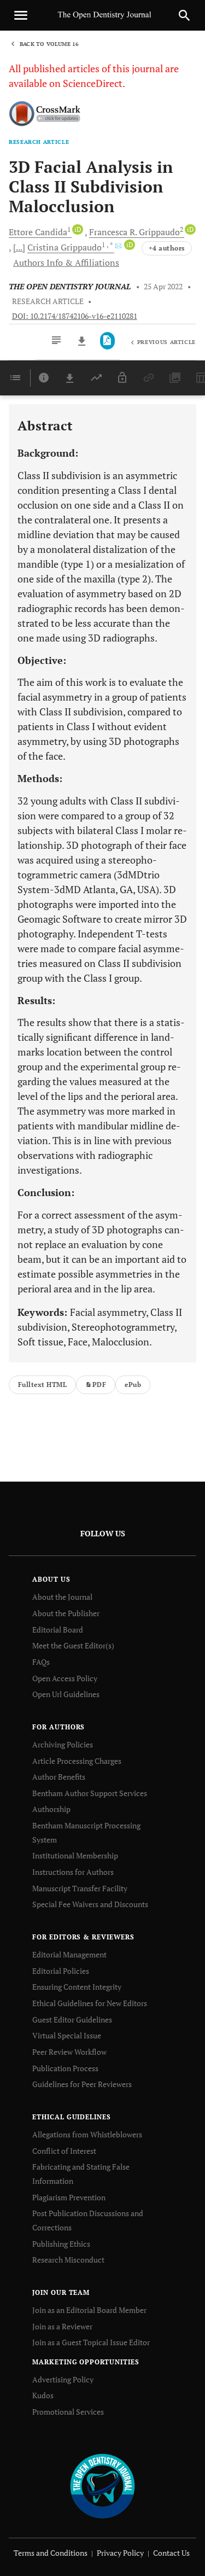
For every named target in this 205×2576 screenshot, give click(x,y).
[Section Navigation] (15, 378)
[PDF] (107, 341)
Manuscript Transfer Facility (80, 1888)
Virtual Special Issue (67, 2035)
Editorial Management (69, 1954)
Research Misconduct (68, 2260)
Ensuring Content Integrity (77, 1987)
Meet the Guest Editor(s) (73, 1645)
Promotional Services (68, 2412)
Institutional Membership (75, 1855)
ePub (133, 1385)
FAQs (41, 1662)
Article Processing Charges (77, 1761)
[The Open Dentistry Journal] (102, 2485)
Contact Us (171, 2553)
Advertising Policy (63, 2379)
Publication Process (65, 2068)
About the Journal (62, 1597)
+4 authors (167, 248)
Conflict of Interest (64, 2151)
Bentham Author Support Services (90, 1793)
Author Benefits (59, 1777)
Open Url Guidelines (66, 1694)
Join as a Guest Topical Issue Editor (91, 2342)
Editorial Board (58, 1630)
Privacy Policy (120, 2553)
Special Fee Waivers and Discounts (90, 1904)
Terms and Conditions (51, 2553)
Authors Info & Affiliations (66, 263)
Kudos (43, 2395)
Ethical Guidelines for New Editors (90, 2003)
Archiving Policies (63, 1744)
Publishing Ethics (61, 2244)
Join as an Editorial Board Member (89, 2310)
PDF (99, 1385)
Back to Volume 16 (49, 44)
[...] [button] (19, 247)
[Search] (184, 15)
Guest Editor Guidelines (72, 2020)
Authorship (51, 1809)
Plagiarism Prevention (69, 2197)
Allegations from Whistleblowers (87, 2134)
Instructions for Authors (73, 1872)
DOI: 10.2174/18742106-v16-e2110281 (75, 316)
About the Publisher (66, 1613)
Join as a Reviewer (62, 2326)
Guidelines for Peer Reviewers (82, 2084)
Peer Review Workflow (69, 2052)
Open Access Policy (65, 1678)
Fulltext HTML (42, 1385)
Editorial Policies (61, 1971)
